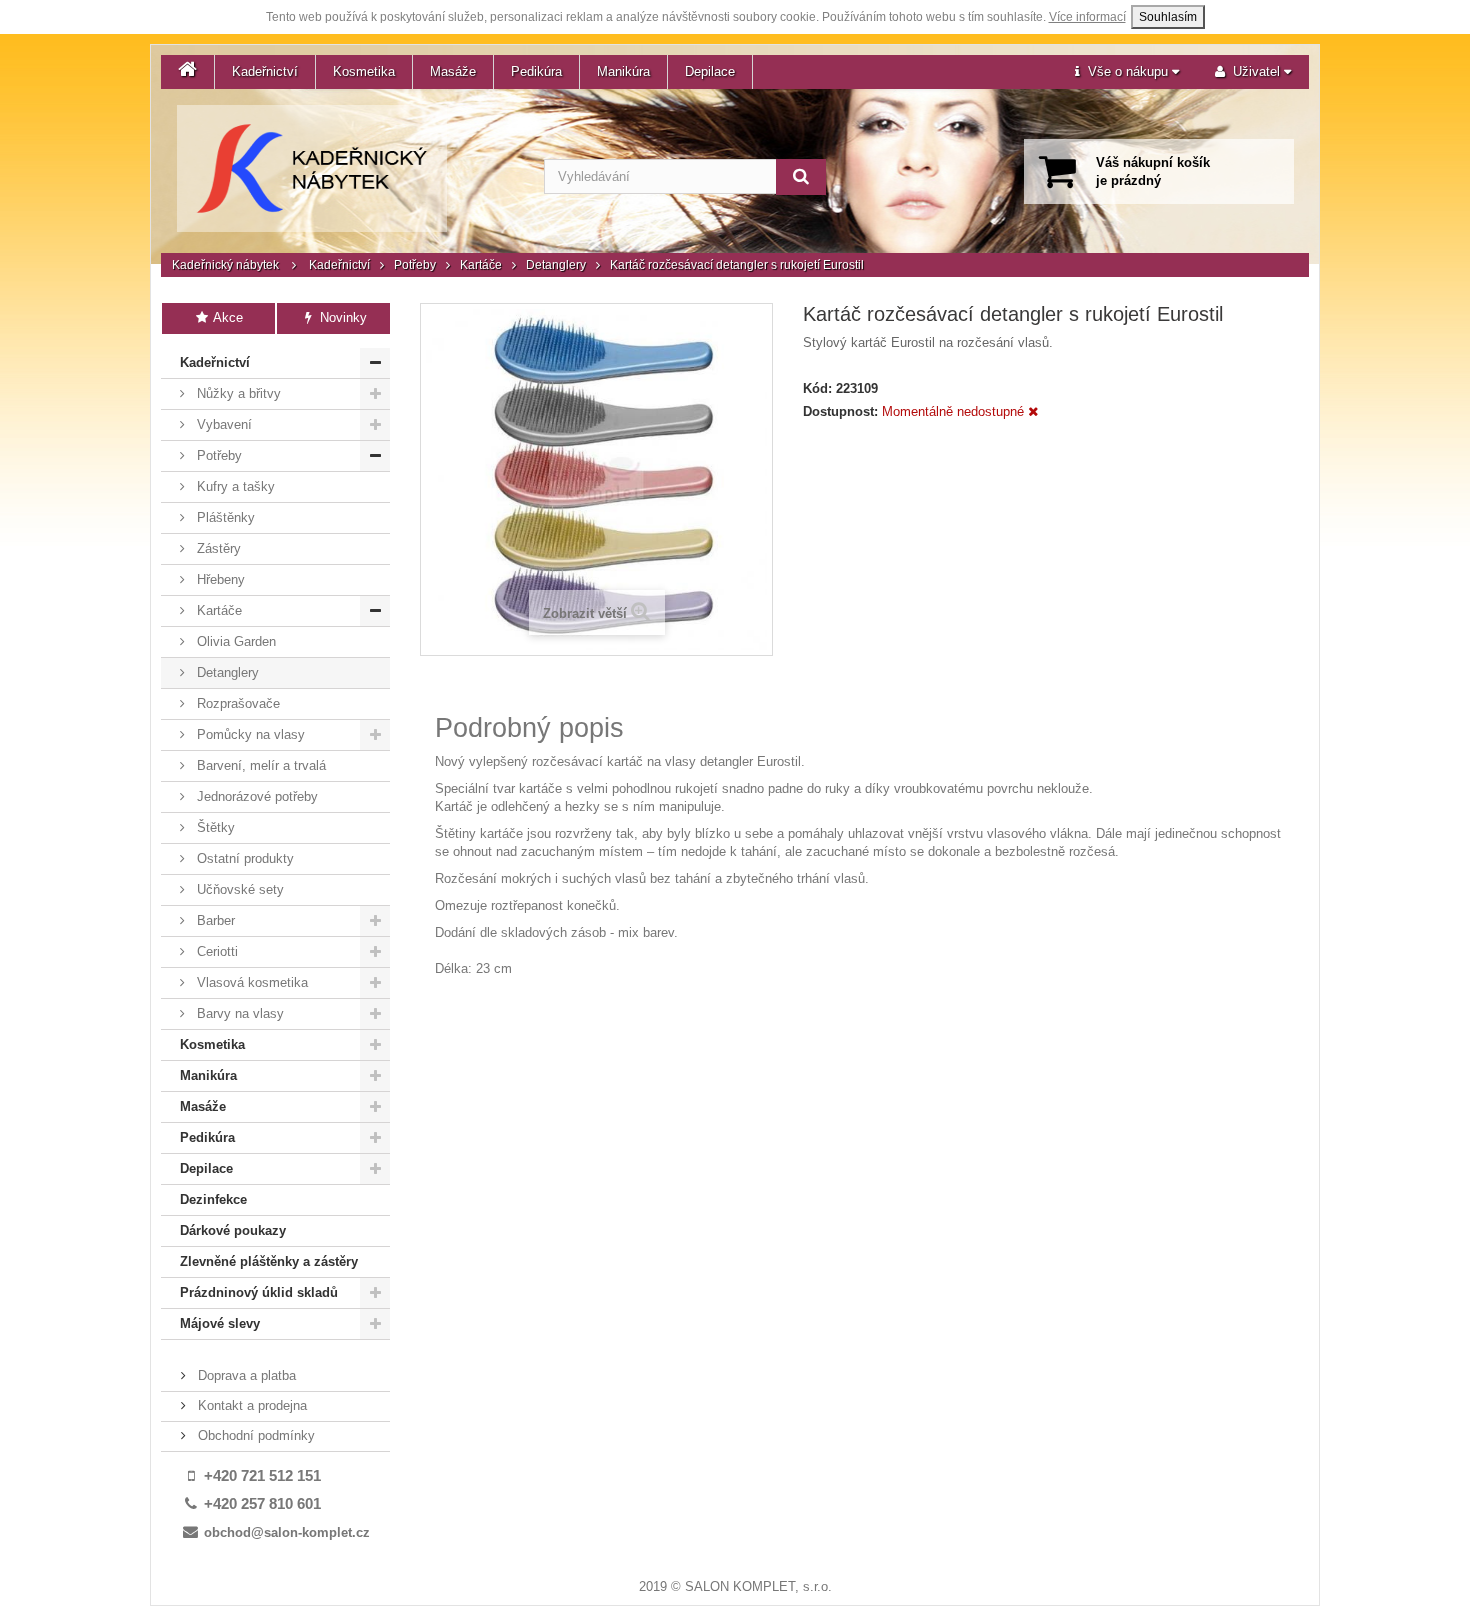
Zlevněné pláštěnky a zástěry (269, 1261)
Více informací (1087, 17)
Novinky (341, 317)
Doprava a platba (245, 1375)
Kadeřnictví (265, 71)
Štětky (214, 827)
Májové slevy (220, 1323)
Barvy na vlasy (238, 1013)
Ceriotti (215, 951)
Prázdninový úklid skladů (259, 1292)
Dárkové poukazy (233, 1230)
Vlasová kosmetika (250, 982)
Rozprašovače (236, 703)
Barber (214, 920)
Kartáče (481, 265)
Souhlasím (1168, 17)
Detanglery (556, 265)
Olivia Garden (234, 641)
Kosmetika (364, 71)
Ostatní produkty (243, 858)
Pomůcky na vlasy (249, 734)
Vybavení (222, 424)
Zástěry (217, 548)
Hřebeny (219, 579)
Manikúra (623, 71)
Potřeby (415, 265)
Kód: (817, 388)
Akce (226, 317)
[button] (1127, 72)
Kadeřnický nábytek (225, 265)
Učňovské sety (238, 889)
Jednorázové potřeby (255, 796)
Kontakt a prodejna (250, 1405)
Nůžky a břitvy (237, 393)
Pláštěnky (224, 517)
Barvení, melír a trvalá (259, 765)
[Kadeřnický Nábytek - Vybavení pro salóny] (312, 168)
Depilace (710, 71)
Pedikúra (536, 71)
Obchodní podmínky (254, 1435)
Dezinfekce (213, 1199)
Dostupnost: (840, 411)
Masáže (453, 71)
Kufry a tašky (234, 486)
